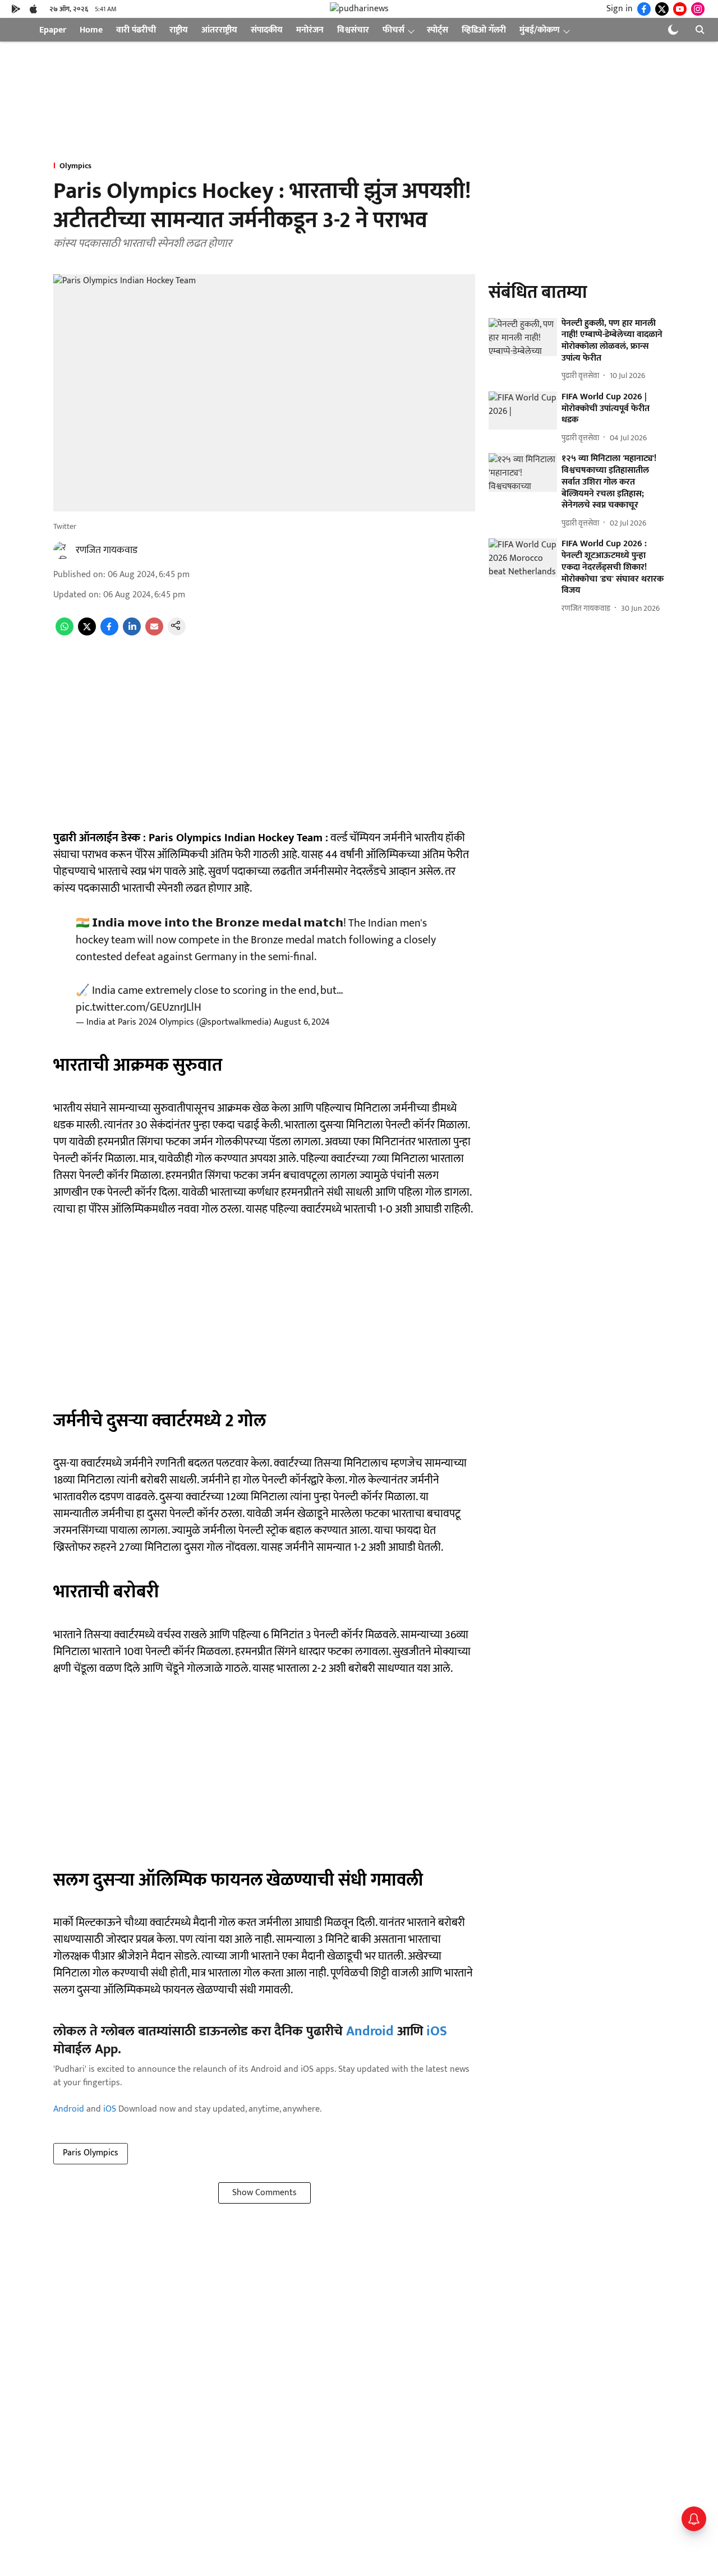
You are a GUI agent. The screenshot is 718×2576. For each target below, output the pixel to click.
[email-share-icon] (154, 633)
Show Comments (264, 2193)
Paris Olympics (91, 2153)
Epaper (53, 30)
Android (370, 2031)
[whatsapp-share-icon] (65, 633)
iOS (437, 2031)
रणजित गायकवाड (107, 550)
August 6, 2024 (302, 1022)
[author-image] (62, 550)
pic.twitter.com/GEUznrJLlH (139, 1007)
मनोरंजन (310, 30)
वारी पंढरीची (136, 30)
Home (91, 30)
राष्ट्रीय (179, 30)
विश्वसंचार (353, 30)
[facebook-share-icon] (109, 633)
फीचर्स (393, 30)
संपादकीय (267, 30)
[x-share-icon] (87, 633)
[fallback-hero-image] (523, 337)
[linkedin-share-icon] (132, 633)
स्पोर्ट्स (438, 30)
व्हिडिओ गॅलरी (484, 30)
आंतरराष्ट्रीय (219, 30)
